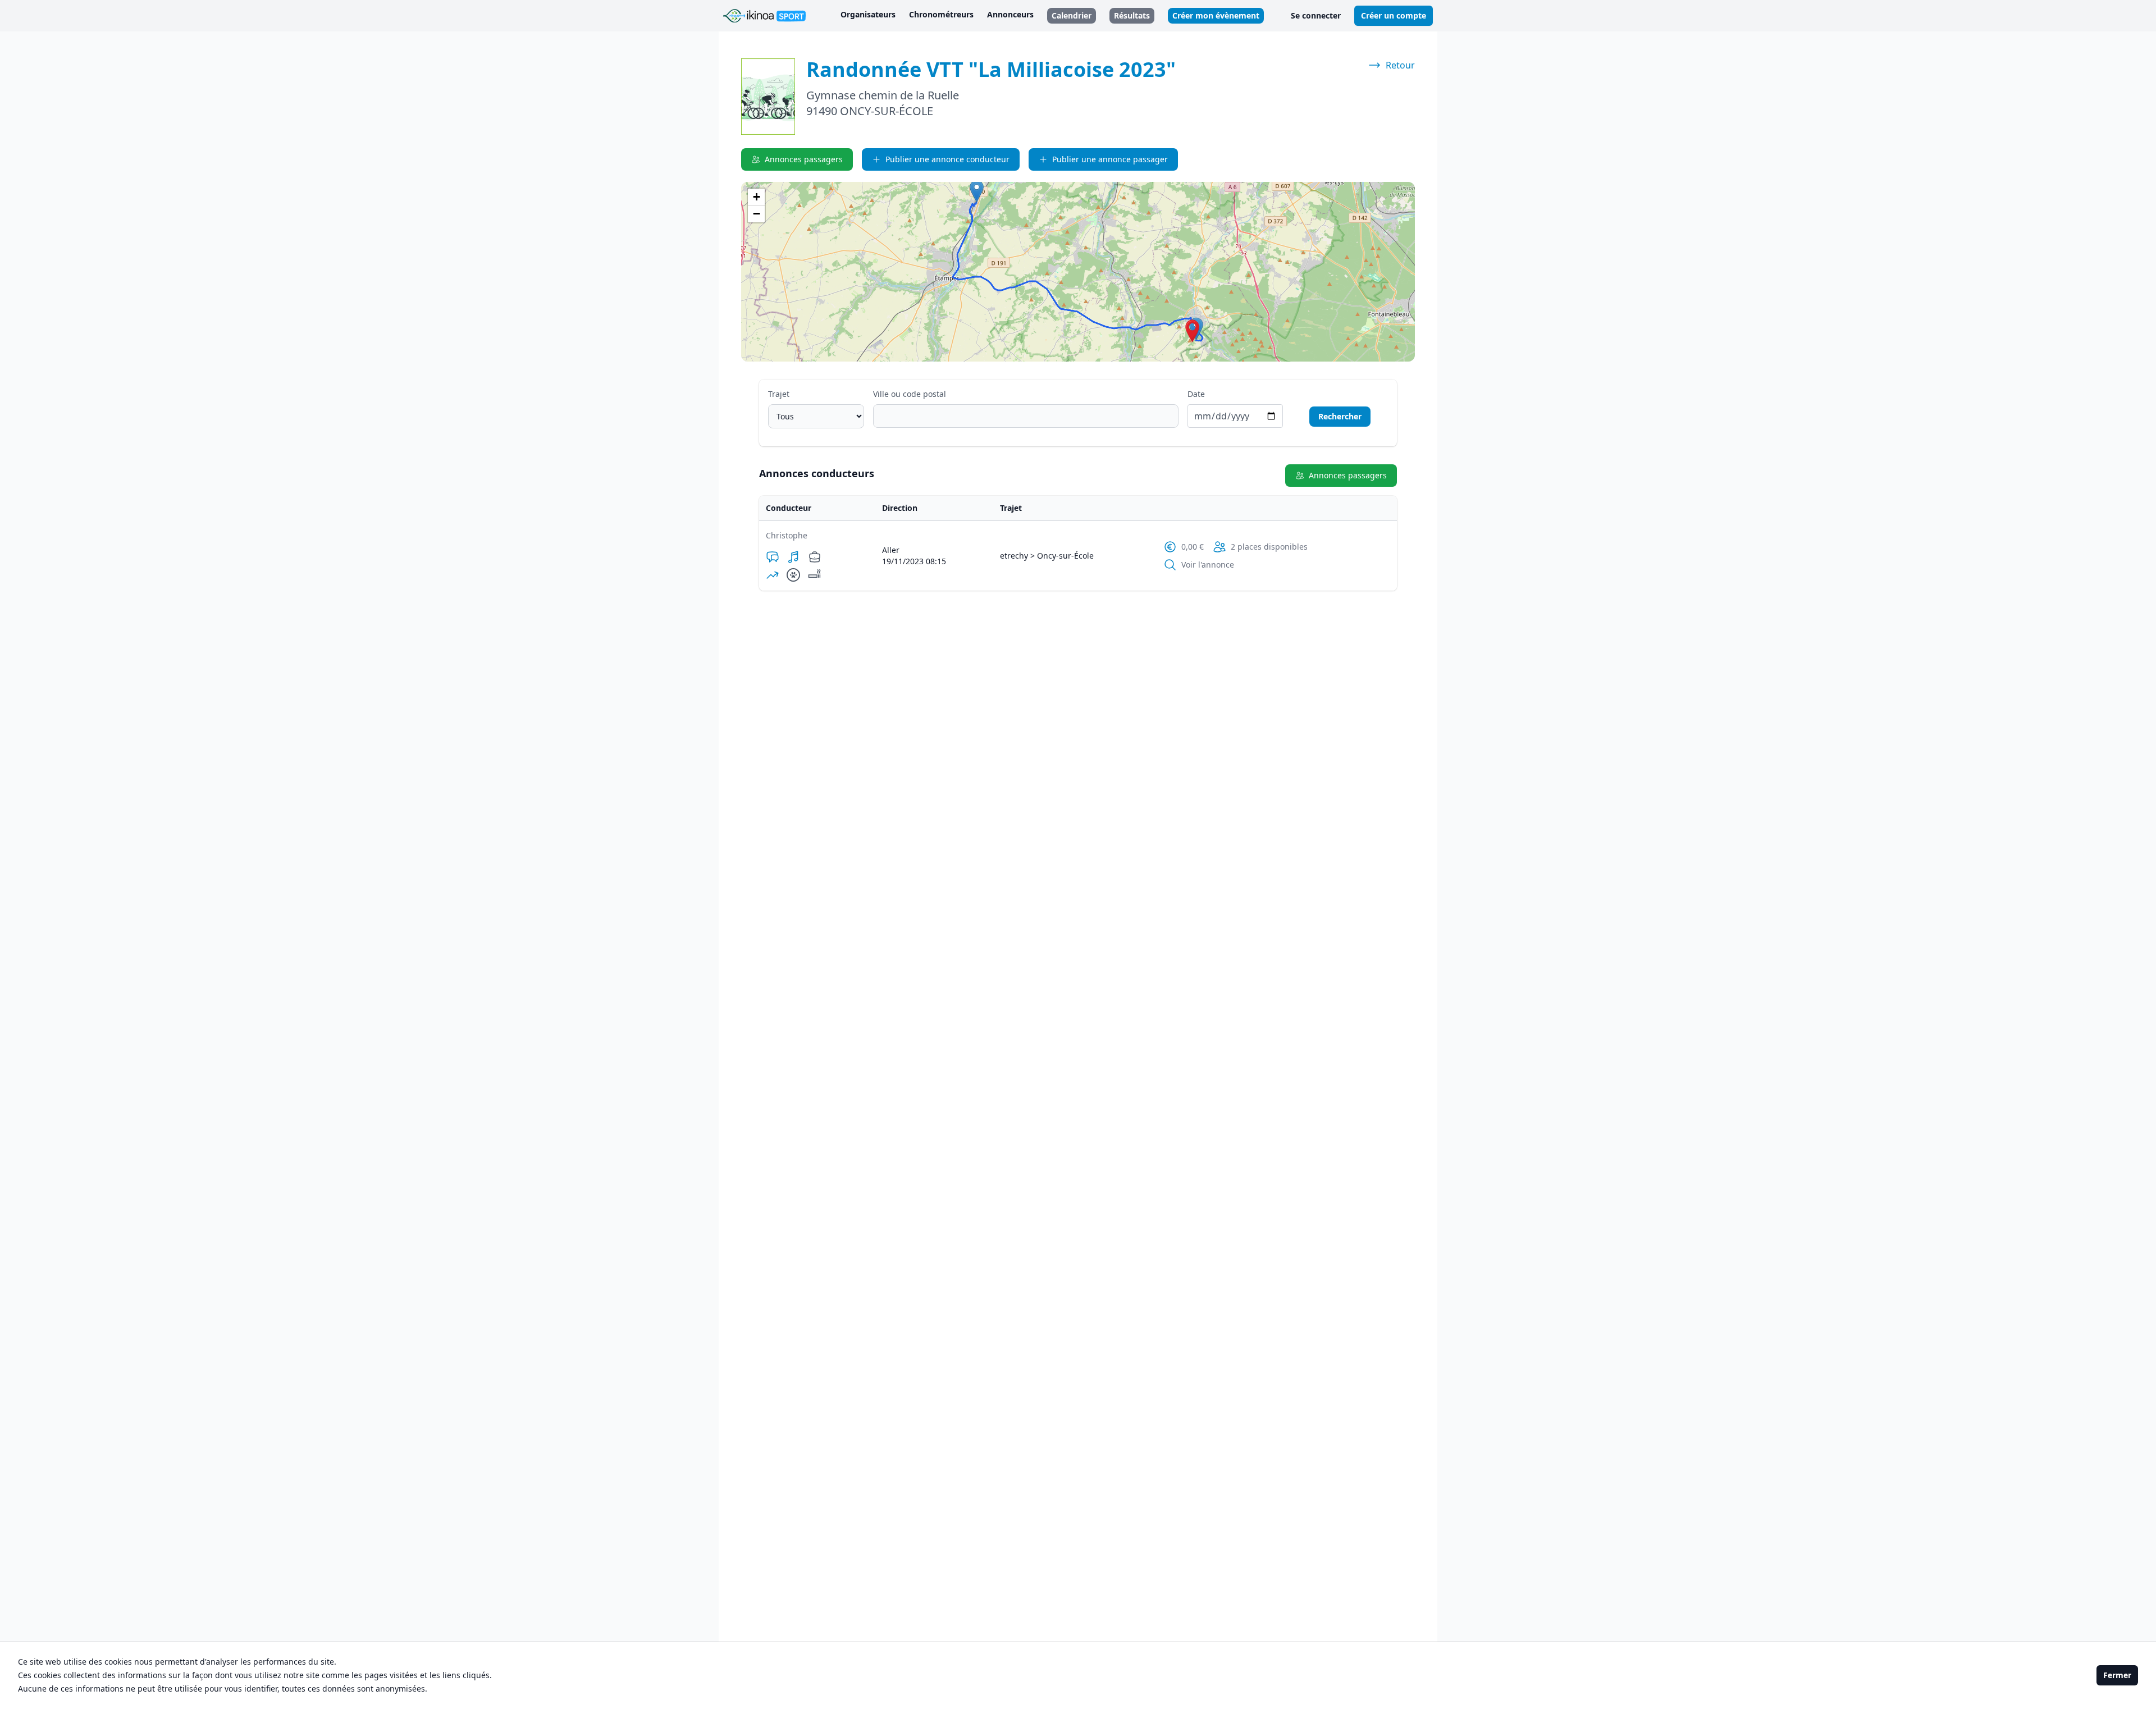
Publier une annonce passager (1110, 159)
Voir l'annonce (1208, 565)
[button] (1192, 331)
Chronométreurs (941, 14)
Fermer (2117, 1675)
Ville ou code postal (910, 394)
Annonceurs (1010, 14)
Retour (1400, 65)
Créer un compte (1394, 15)
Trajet (779, 394)
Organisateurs (868, 14)
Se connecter (1316, 15)
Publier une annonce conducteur (947, 159)
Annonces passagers (804, 159)
